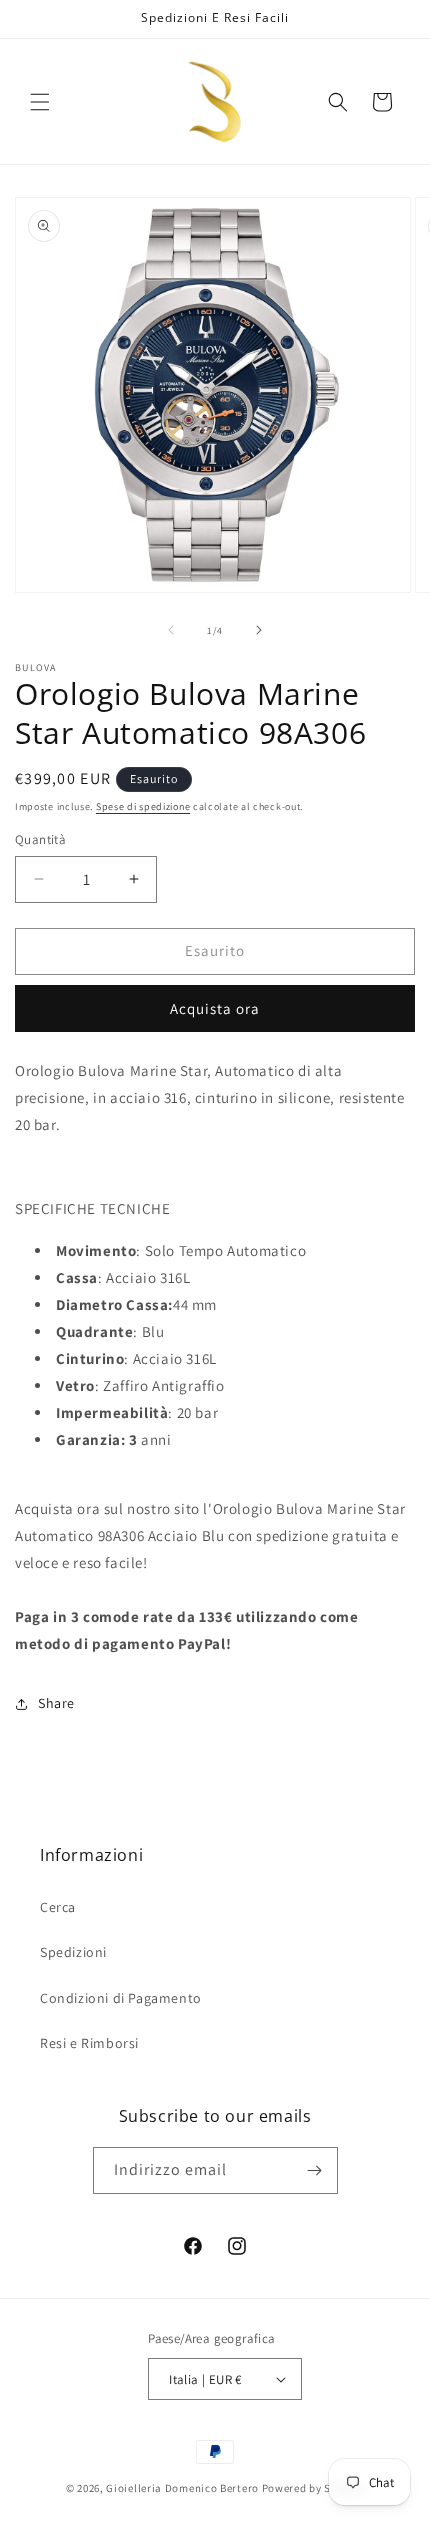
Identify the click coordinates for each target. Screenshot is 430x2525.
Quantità (40, 839)
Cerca (58, 1907)
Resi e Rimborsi (89, 2043)
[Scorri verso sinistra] (171, 630)
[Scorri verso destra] (259, 630)
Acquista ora (215, 1008)
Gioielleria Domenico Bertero (182, 2488)
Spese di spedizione (143, 806)
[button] (40, 102)
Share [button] (56, 1703)
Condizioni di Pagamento (121, 1998)
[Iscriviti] (315, 2170)
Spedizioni (73, 1952)
